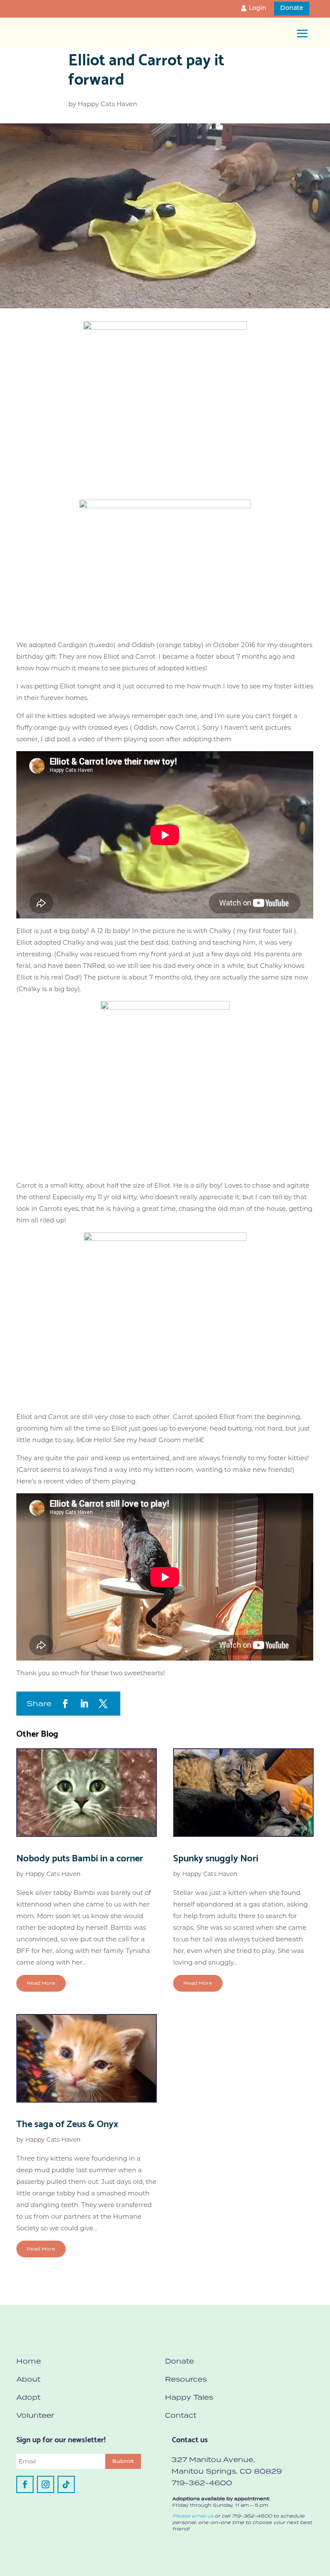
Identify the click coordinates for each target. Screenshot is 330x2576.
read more (41, 1983)
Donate (292, 8)
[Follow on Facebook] (25, 2484)
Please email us (193, 2516)
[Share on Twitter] (103, 1704)
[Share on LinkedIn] (84, 1704)
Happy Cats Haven (107, 104)
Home (29, 2361)
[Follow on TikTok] (66, 2484)
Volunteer (35, 2415)
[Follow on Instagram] (46, 2484)
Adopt (28, 2397)
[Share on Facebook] (65, 1704)
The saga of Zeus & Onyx (67, 2123)
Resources (186, 2379)
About (28, 2379)
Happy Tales (189, 2397)
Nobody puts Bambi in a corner (80, 1857)
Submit (123, 2461)
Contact (181, 2415)
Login (258, 8)
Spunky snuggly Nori (216, 1857)
